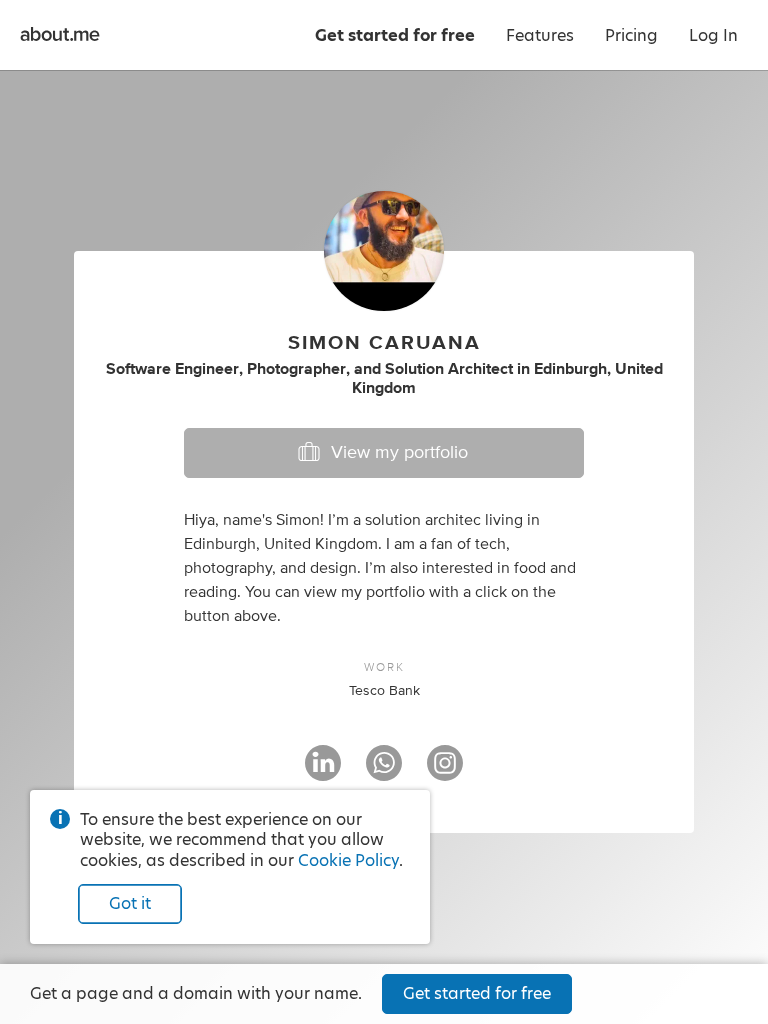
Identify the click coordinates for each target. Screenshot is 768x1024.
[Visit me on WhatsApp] (384, 772)
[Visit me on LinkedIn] (323, 772)
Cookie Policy (348, 860)
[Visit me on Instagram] (445, 772)
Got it (130, 903)
